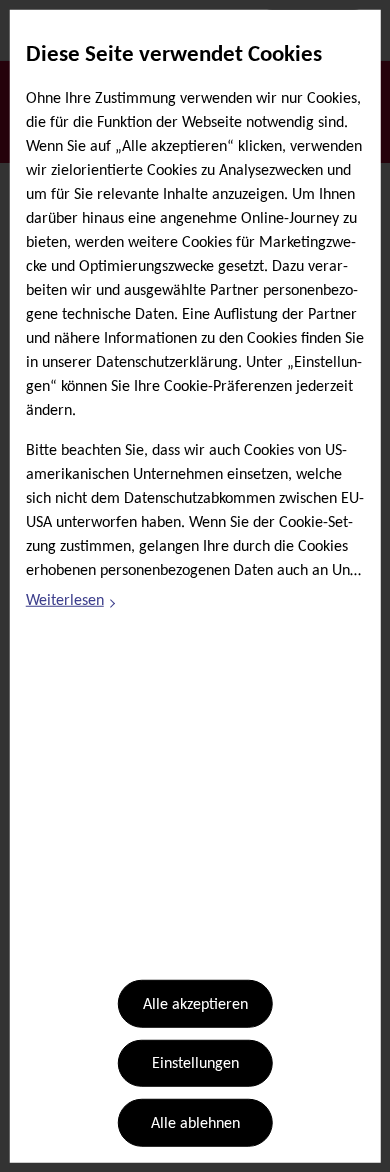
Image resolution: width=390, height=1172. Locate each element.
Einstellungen (195, 1064)
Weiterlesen (72, 604)
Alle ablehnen (195, 1124)
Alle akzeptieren (195, 1005)
